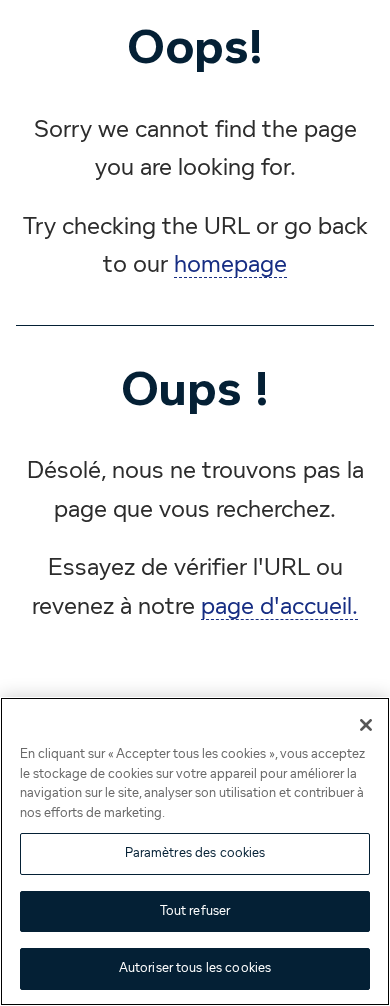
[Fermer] (366, 725)
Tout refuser (195, 911)
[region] (195, 851)
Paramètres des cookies (195, 853)
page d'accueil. (279, 607)
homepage (230, 265)
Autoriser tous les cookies (195, 968)
